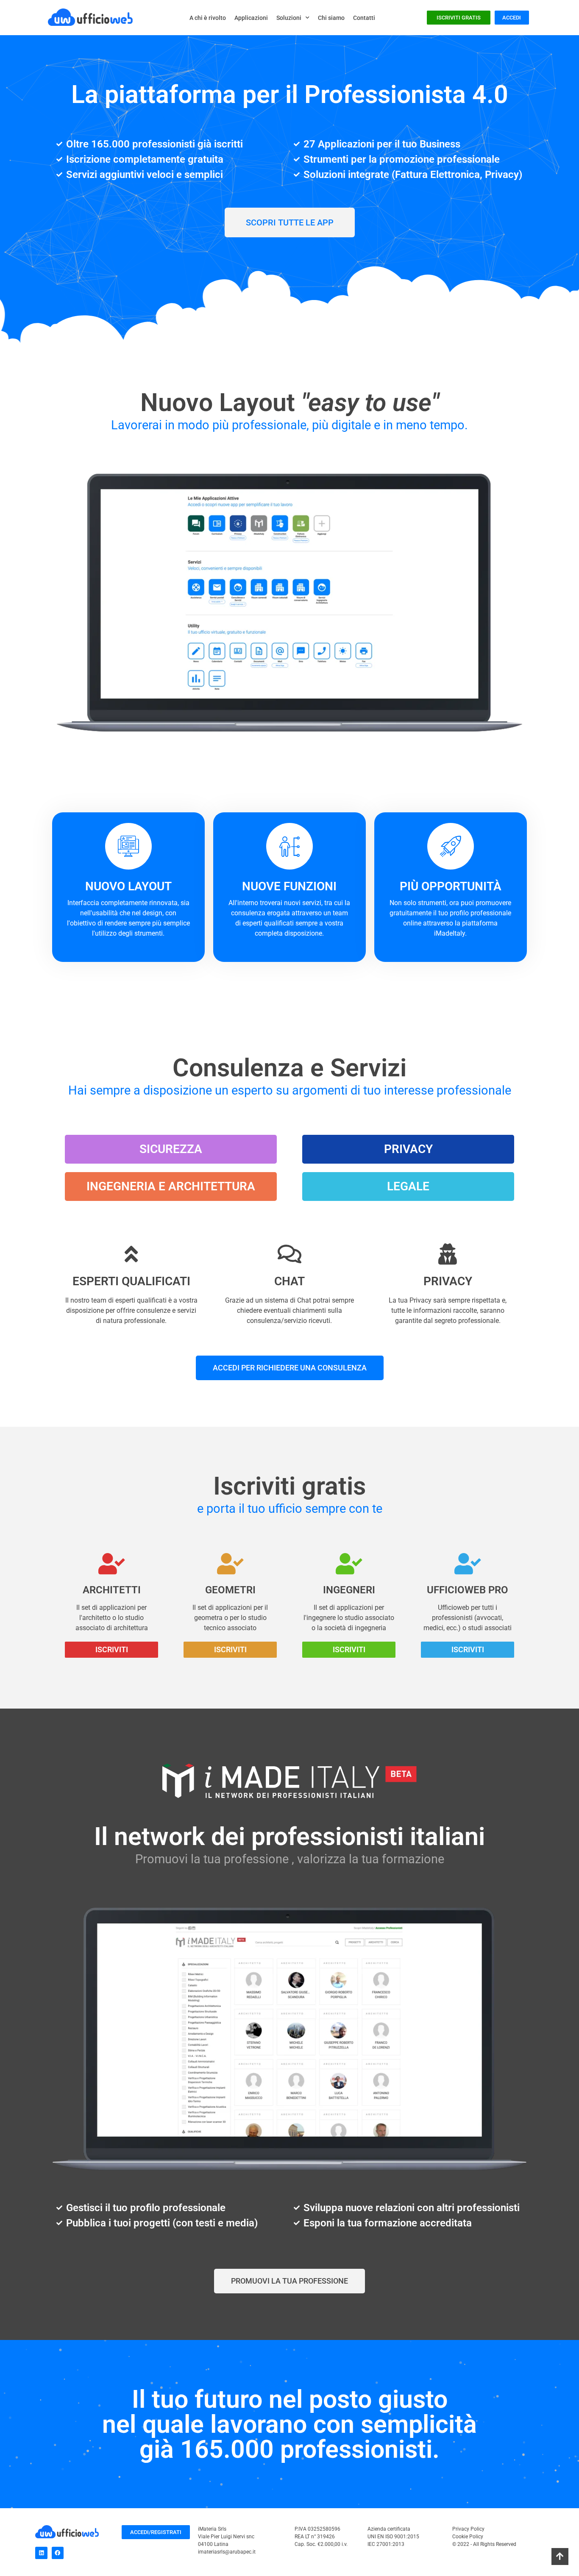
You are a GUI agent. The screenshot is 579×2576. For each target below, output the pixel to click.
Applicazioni (251, 18)
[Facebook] (58, 2553)
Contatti (364, 18)
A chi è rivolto (208, 18)
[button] (171, 1149)
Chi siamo (331, 18)
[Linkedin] (41, 2553)
